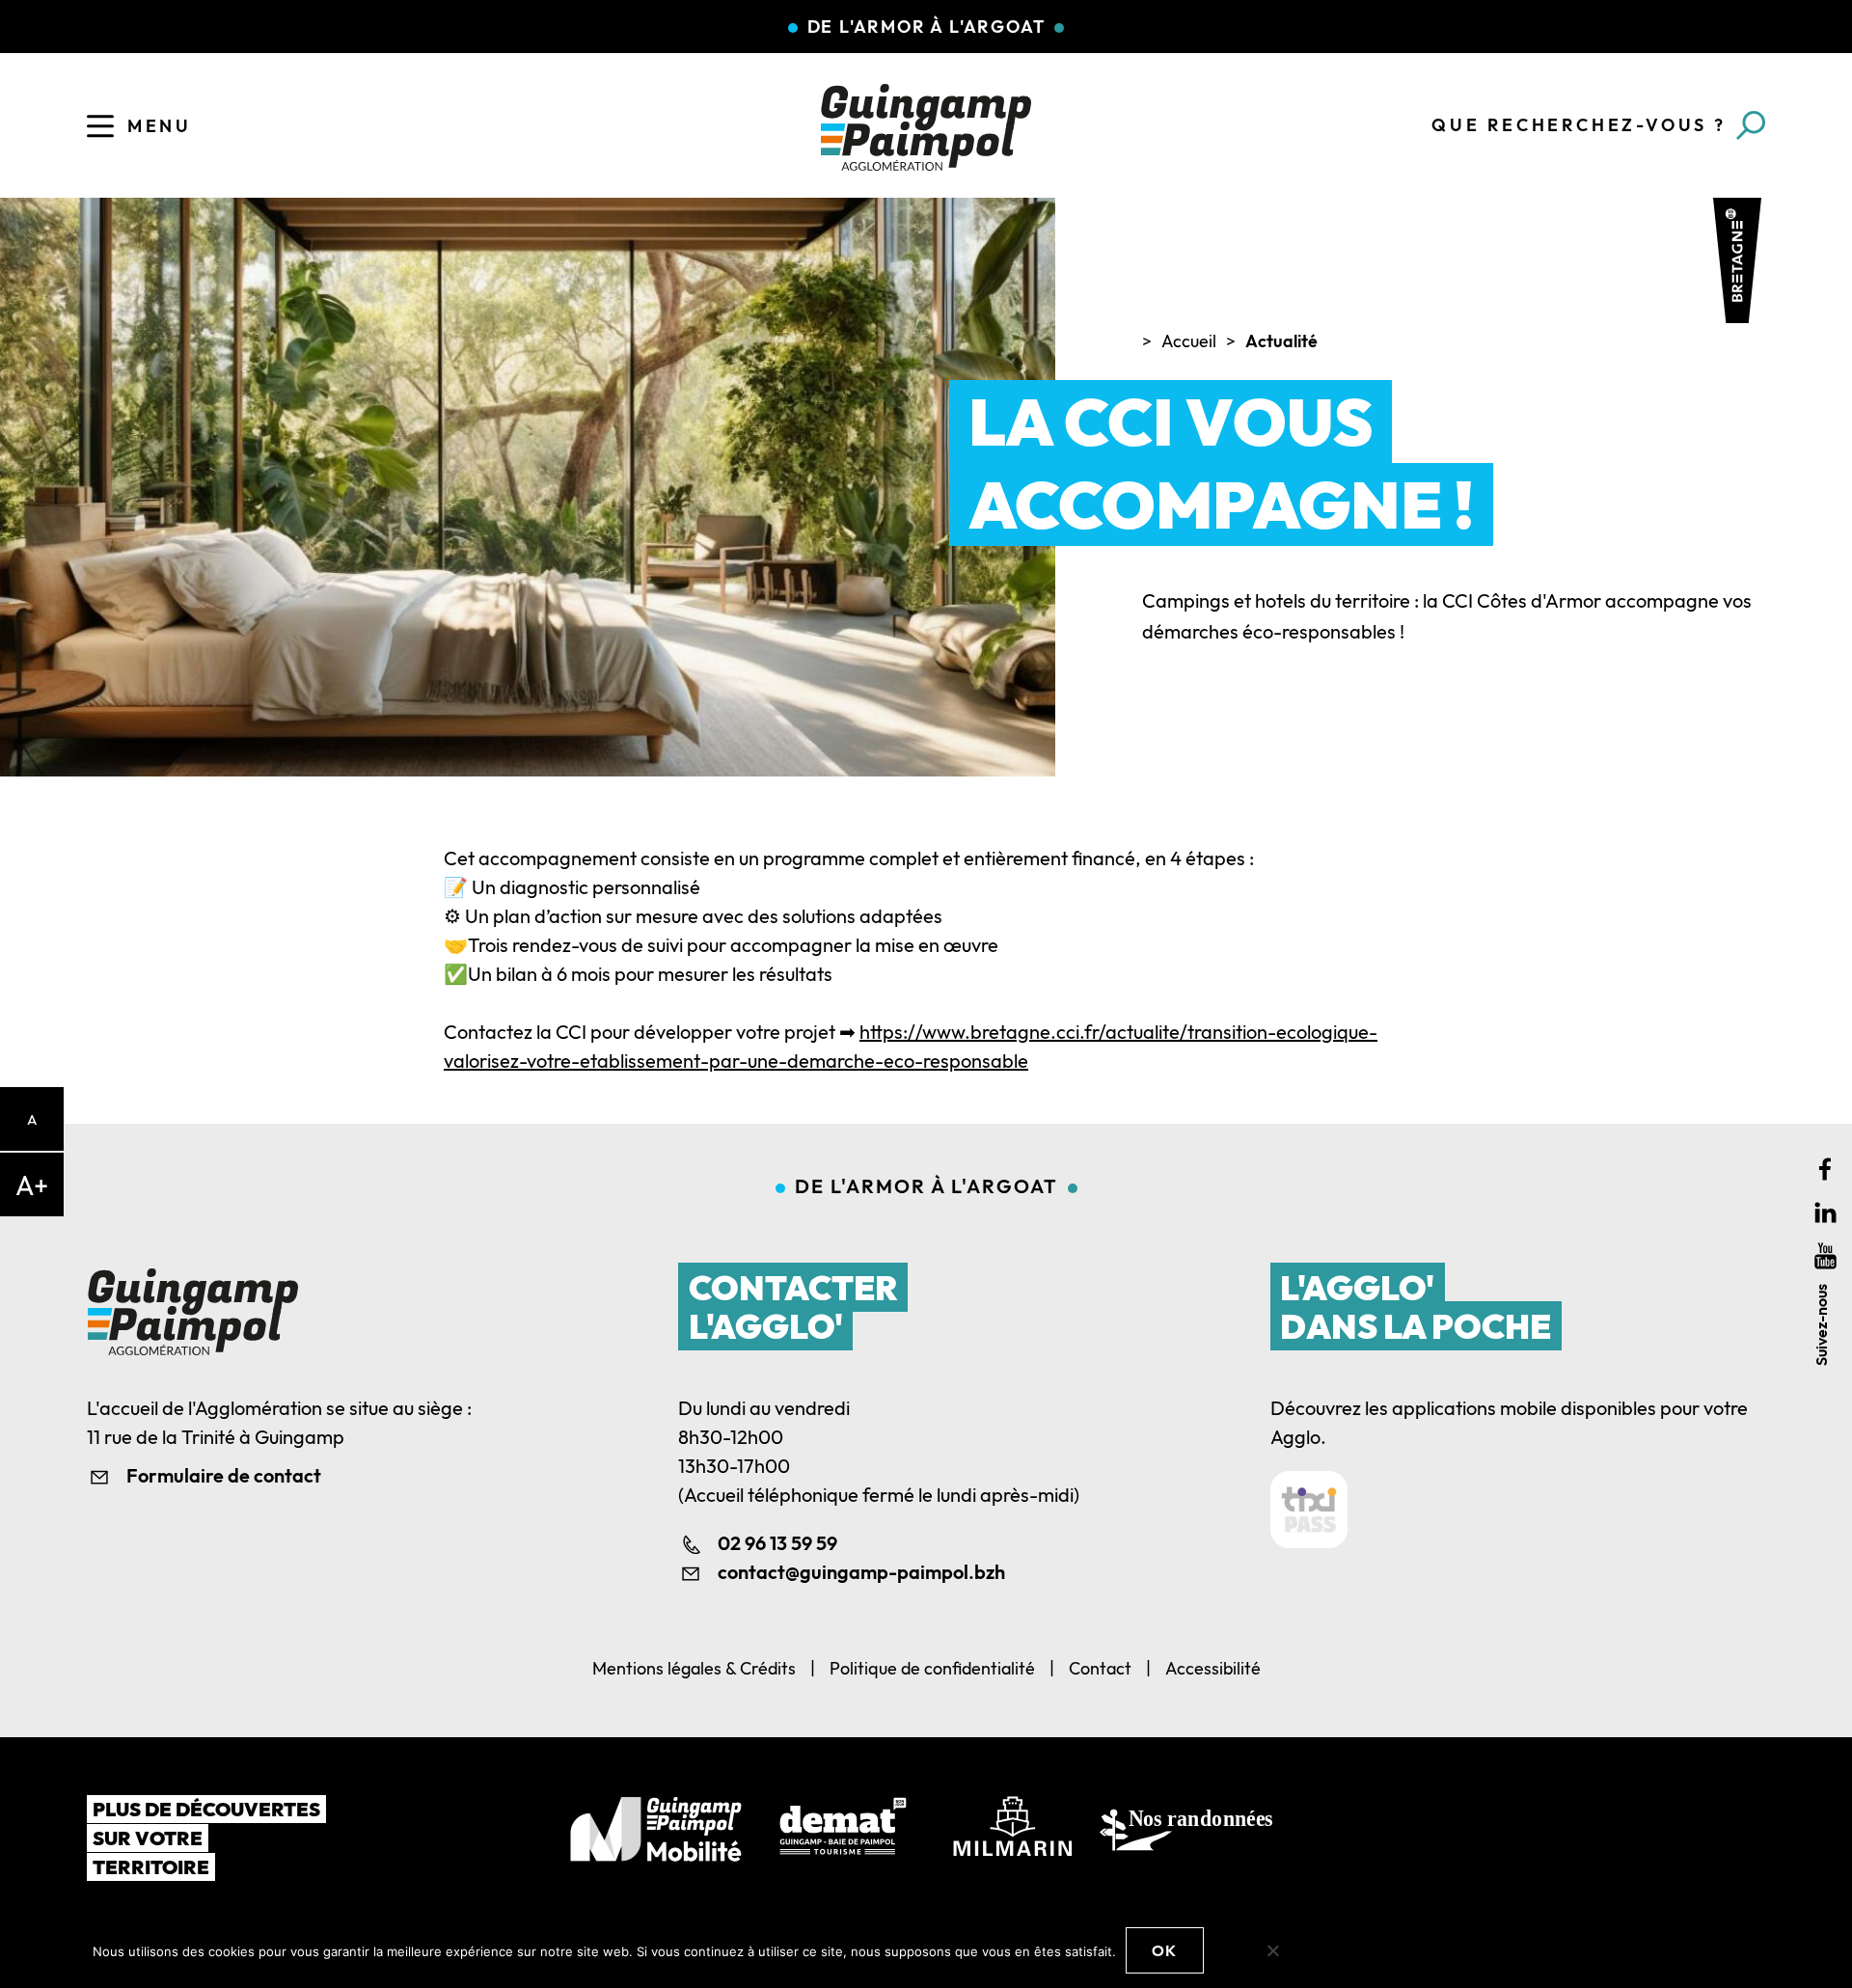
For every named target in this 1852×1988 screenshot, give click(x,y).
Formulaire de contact (224, 1475)
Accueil (1189, 341)
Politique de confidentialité (932, 1668)
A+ (32, 1185)
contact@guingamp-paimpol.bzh (861, 1572)
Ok (1165, 1950)
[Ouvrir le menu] (100, 126)
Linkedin (1825, 1212)
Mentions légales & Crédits (694, 1668)
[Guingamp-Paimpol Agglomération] (926, 127)
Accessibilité (1213, 1668)
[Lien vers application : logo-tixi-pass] (1309, 1510)
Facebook (1825, 1169)
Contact (1100, 1668)
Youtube (1825, 1255)
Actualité (1281, 341)
